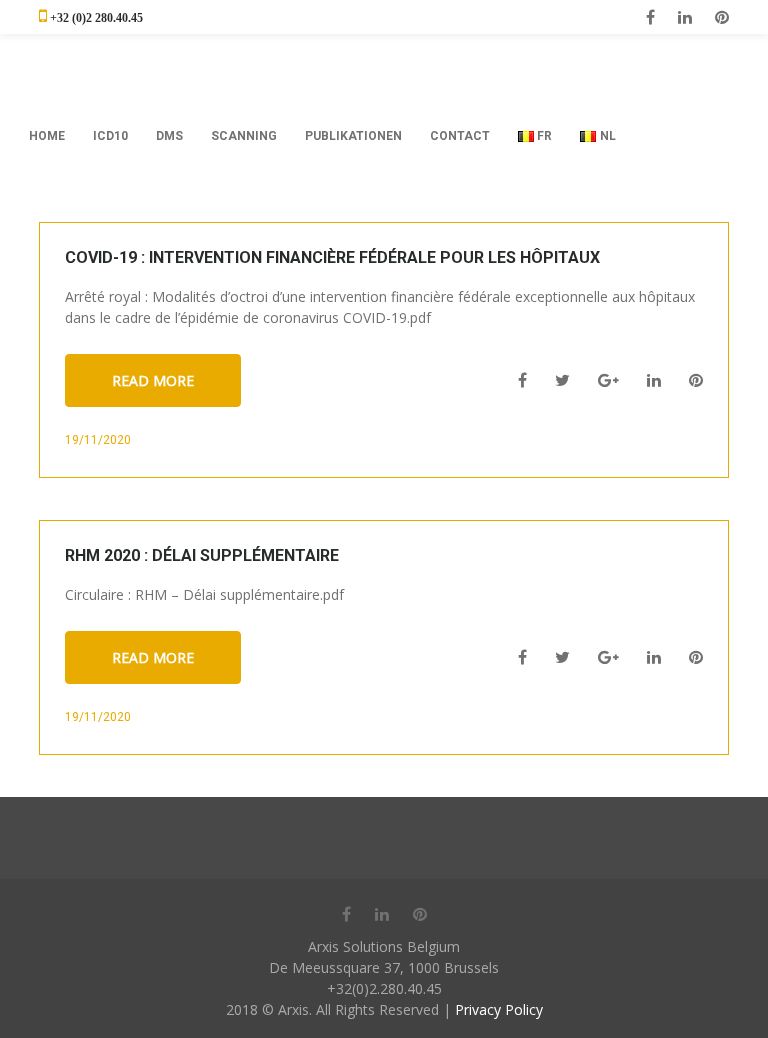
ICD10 (110, 136)
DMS (169, 136)
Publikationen (353, 136)
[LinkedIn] (685, 17)
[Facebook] (650, 17)
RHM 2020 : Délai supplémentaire (202, 555)
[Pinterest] (722, 17)
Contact (460, 136)
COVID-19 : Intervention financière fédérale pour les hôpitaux (332, 257)
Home (47, 136)
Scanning (244, 136)
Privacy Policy (499, 1009)
